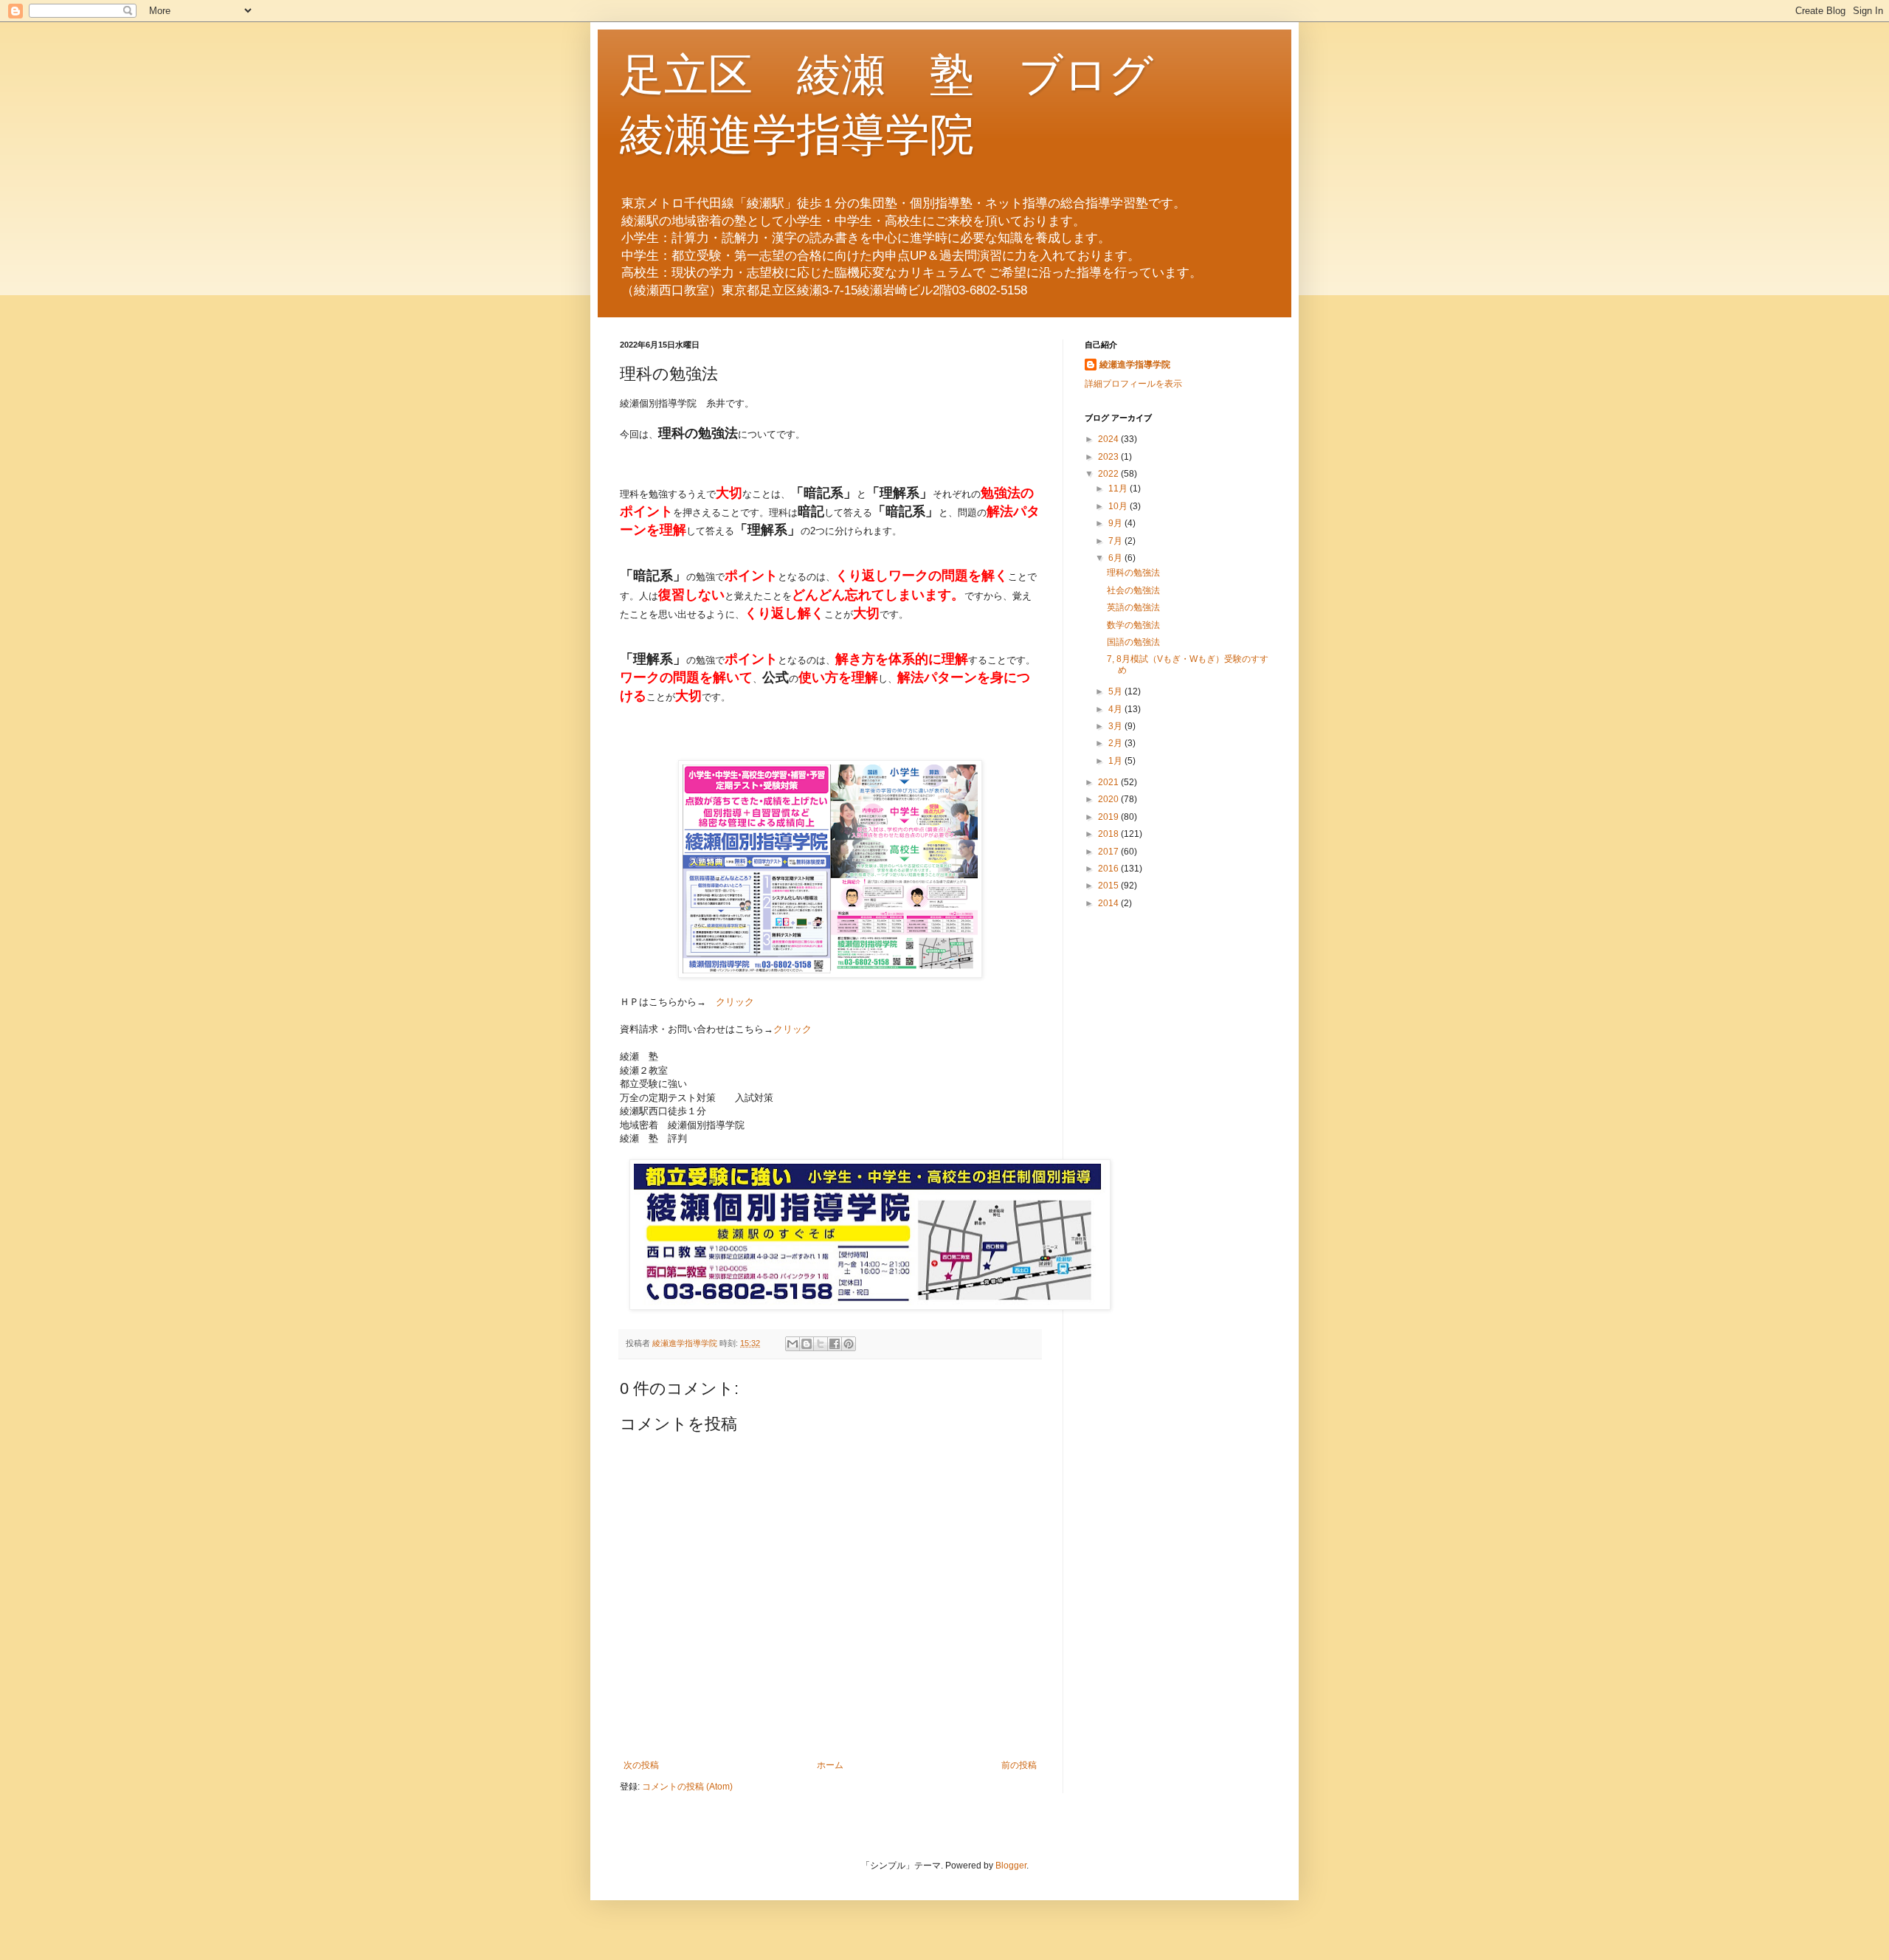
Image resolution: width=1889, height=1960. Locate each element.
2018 (1109, 834)
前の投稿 (1019, 1765)
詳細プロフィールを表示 (1133, 384)
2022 (1109, 474)
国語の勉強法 (1133, 642)
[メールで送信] (792, 1344)
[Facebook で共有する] (835, 1344)
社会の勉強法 (1133, 590)
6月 (1116, 558)
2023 (1109, 457)
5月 (1116, 691)
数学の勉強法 (1133, 625)
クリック (735, 1002)
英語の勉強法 (1133, 607)
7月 (1116, 541)
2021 (1109, 782)
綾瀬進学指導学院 (1135, 365)
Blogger (1011, 1866)
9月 (1116, 523)
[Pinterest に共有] (849, 1344)
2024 (1109, 439)
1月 (1116, 761)
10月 (1119, 506)
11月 (1119, 489)
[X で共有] (821, 1344)
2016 (1109, 869)
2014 (1109, 903)
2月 (1116, 743)
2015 (1109, 886)
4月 (1116, 709)
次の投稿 (641, 1765)
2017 (1109, 852)
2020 (1109, 799)
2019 (1109, 817)
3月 (1116, 726)
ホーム (830, 1765)
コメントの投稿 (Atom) (687, 1787)
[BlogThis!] (807, 1344)
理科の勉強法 (1133, 573)
